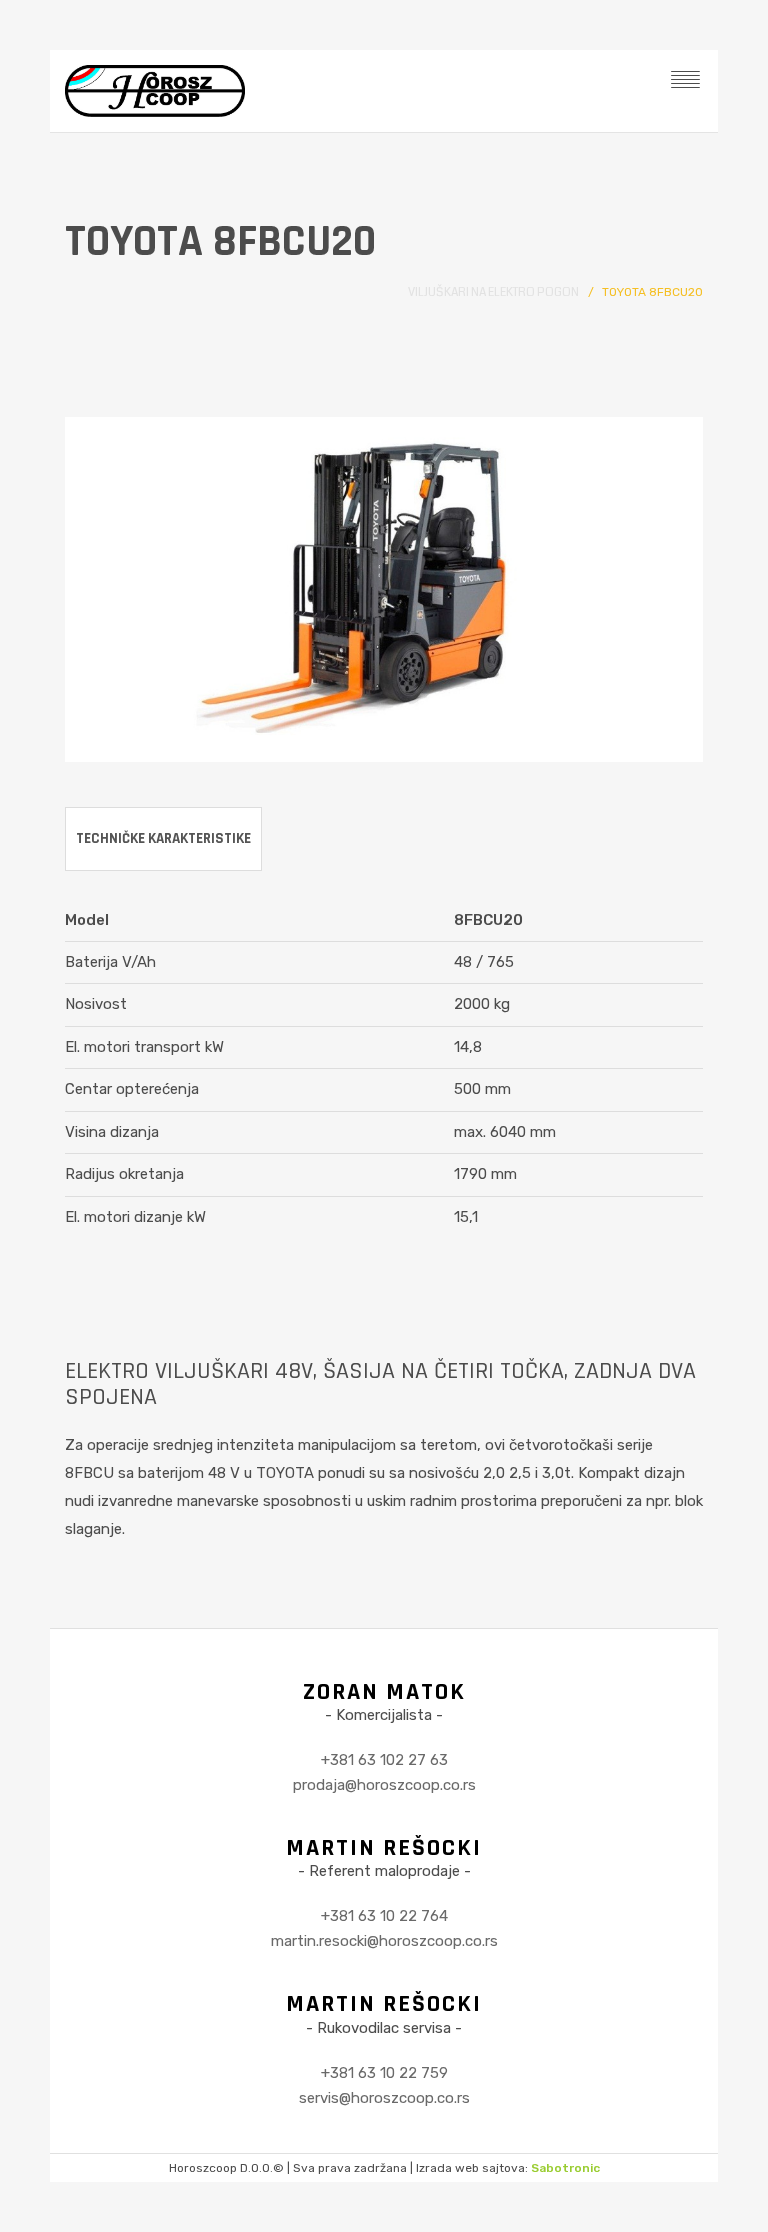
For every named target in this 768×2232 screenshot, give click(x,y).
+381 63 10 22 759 (384, 2073)
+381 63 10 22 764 (384, 1916)
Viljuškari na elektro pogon (493, 292)
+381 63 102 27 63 (384, 1760)
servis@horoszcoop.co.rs (384, 2098)
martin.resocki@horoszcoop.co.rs (384, 1941)
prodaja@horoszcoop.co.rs (384, 1785)
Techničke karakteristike (163, 838)
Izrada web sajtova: (508, 2168)
